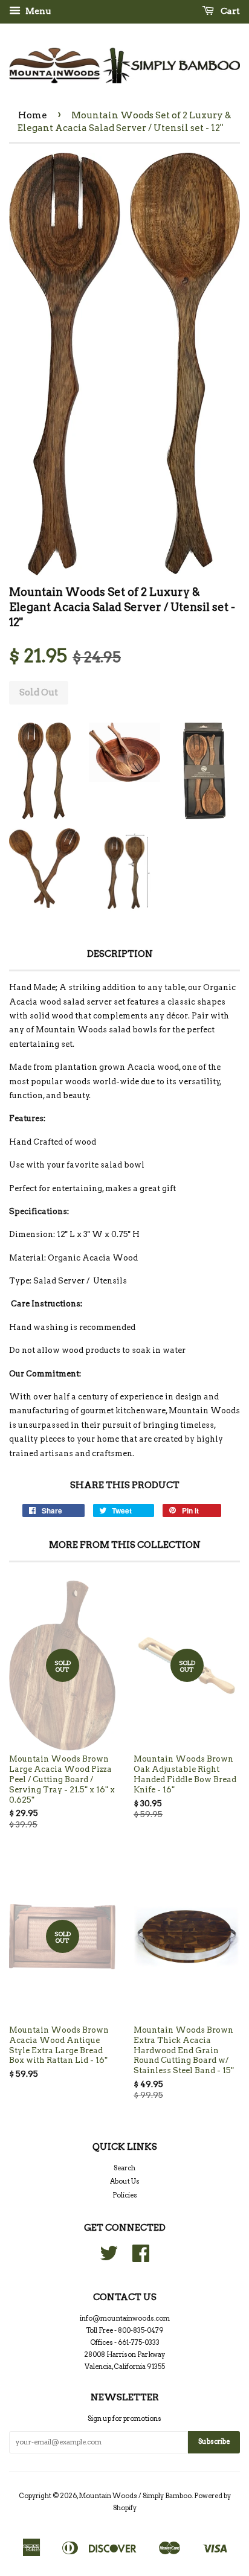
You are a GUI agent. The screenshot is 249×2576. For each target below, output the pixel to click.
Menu (37, 11)
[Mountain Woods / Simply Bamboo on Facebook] (141, 2258)
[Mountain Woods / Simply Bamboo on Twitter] (109, 2258)
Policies (125, 2195)
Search (124, 2168)
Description (120, 954)
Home (33, 115)
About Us (125, 2181)
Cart (229, 11)
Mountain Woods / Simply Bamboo (135, 2496)
